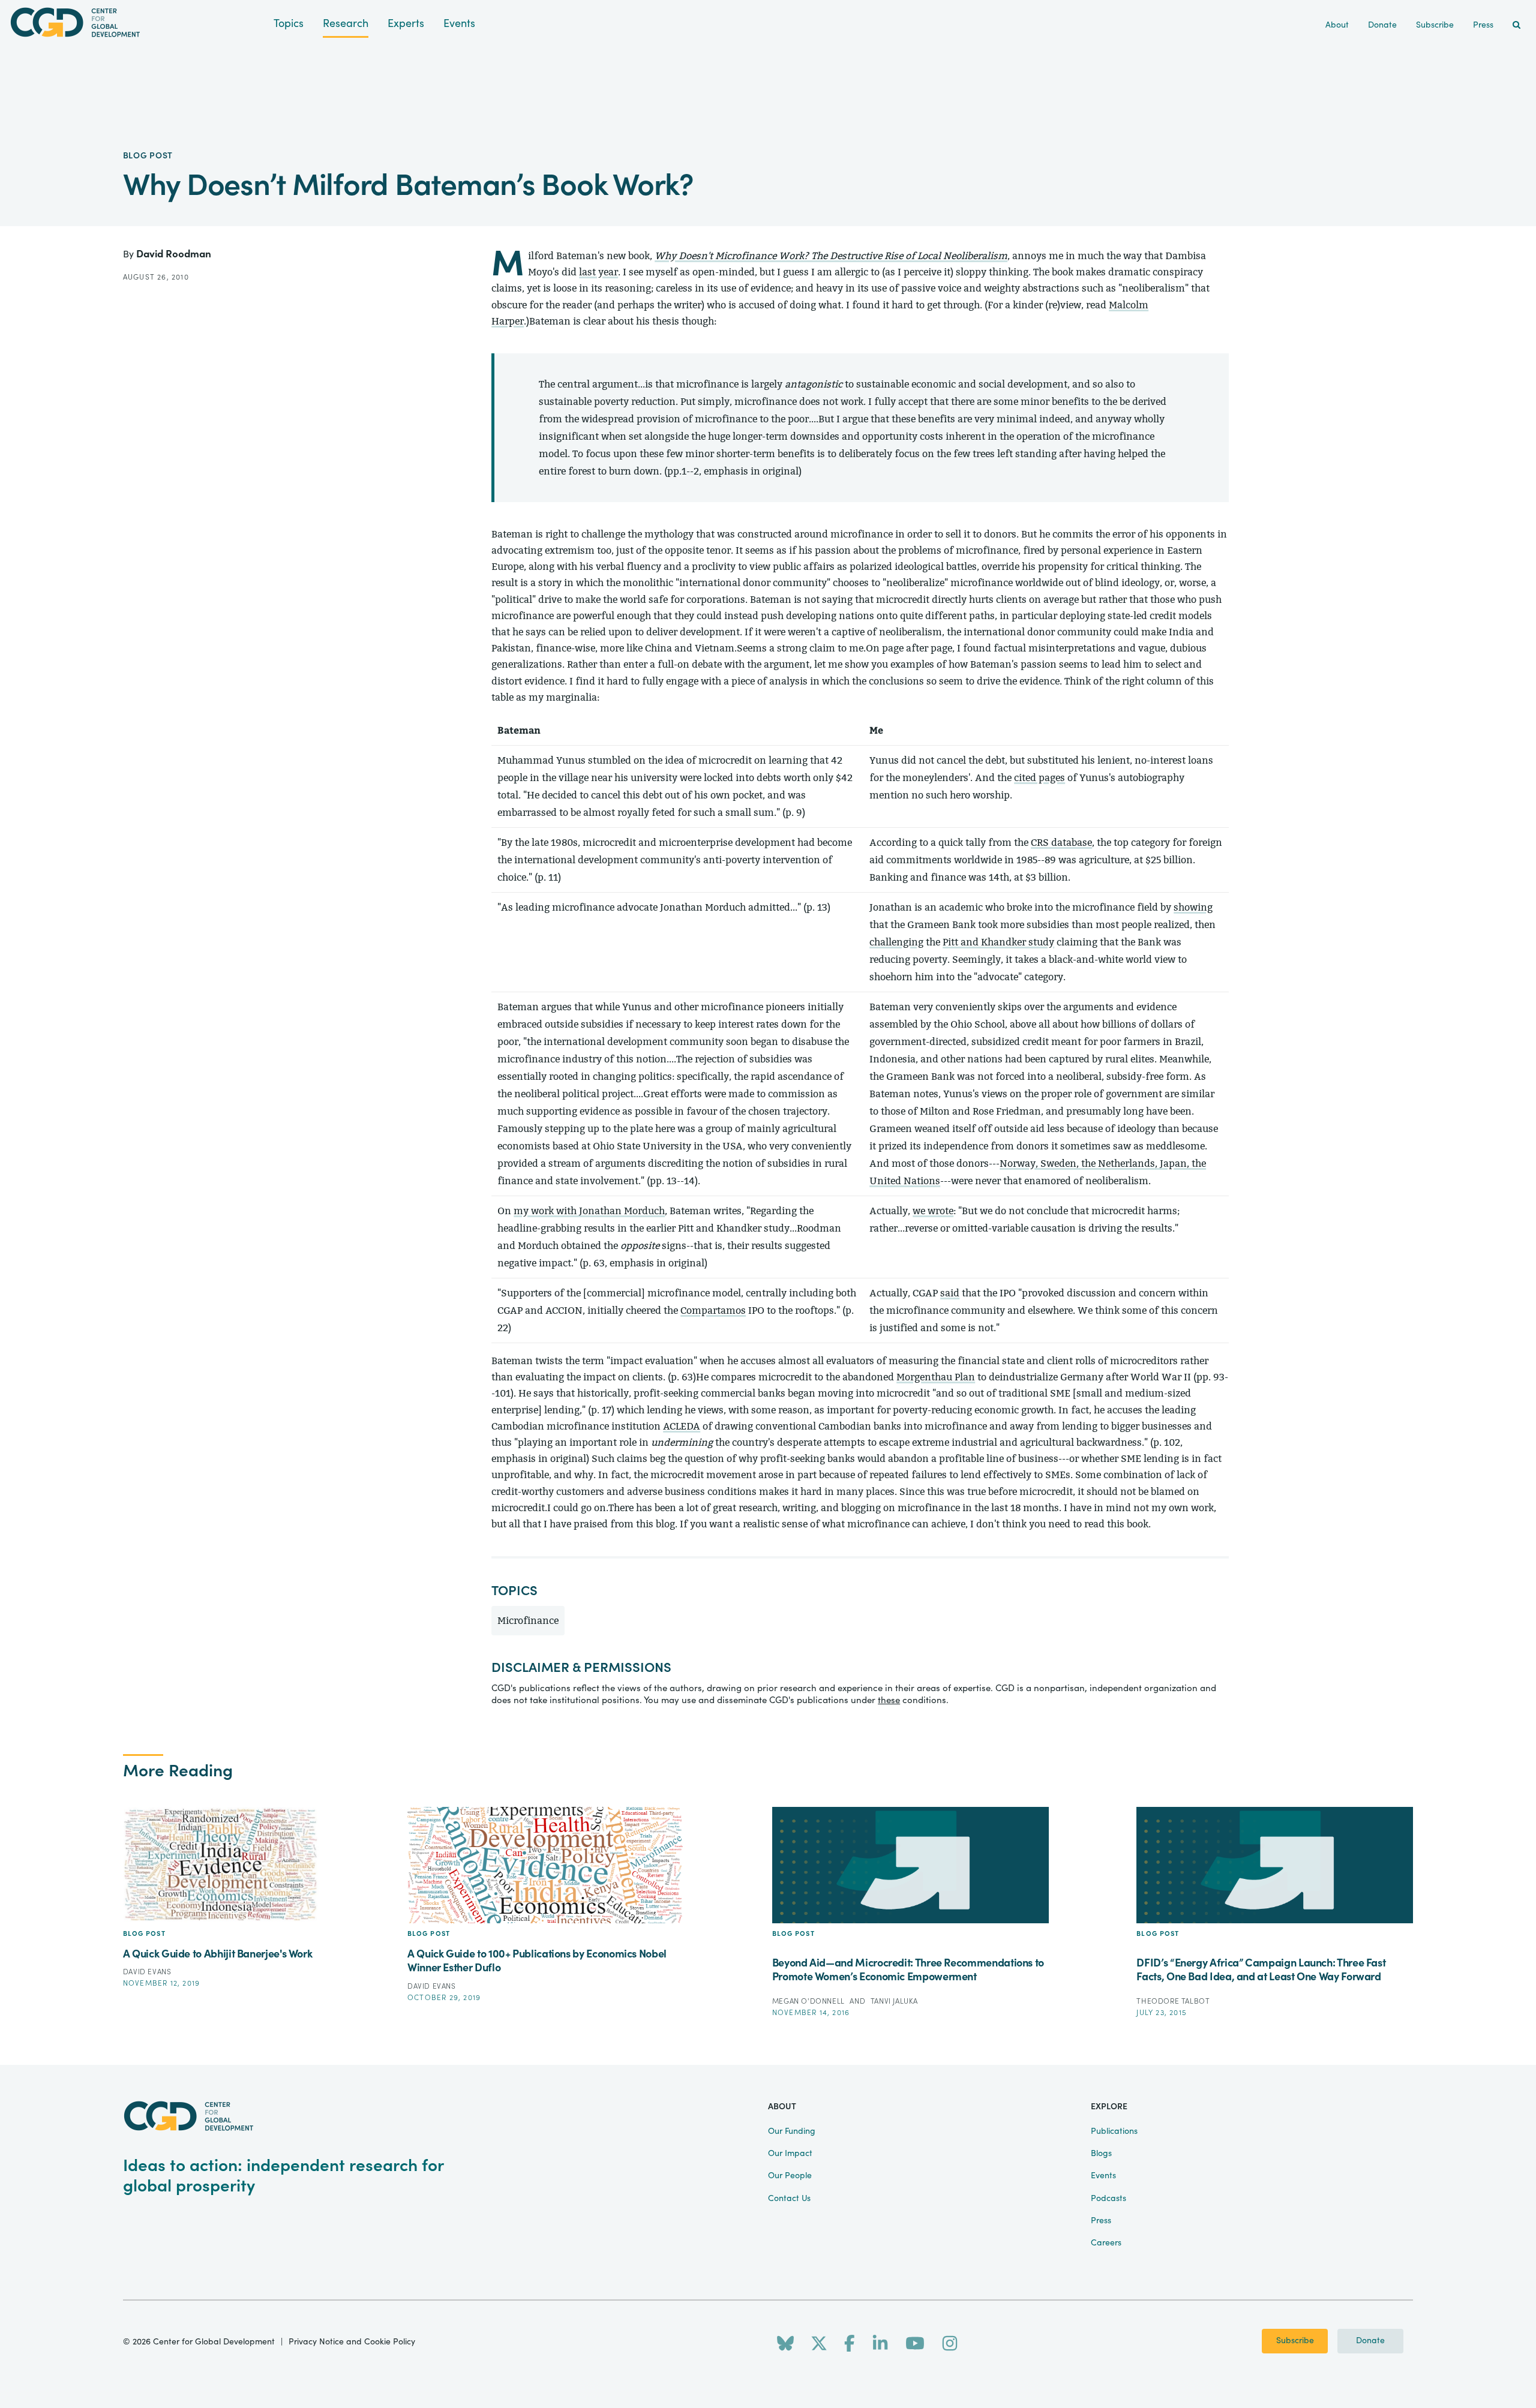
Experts (406, 24)
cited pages (1039, 778)
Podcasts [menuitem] (1108, 2199)
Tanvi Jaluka (894, 2001)
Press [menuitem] (1483, 25)
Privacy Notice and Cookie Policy (352, 2342)
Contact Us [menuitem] (789, 2199)
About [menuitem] (1337, 25)
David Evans (147, 1972)
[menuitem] (1516, 25)
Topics (289, 24)
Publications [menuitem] (1114, 2131)
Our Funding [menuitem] (792, 2131)
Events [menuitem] (1103, 2176)
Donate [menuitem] (1382, 25)
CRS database (1061, 843)
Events (459, 24)
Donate (1370, 2341)
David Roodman (174, 254)
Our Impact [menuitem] (790, 2154)
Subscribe (1295, 2341)
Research (346, 24)
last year (598, 272)
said (950, 1293)
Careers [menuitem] (1106, 2243)
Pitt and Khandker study (998, 942)
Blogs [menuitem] (1101, 2154)
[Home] (137, 22)
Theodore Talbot (1173, 2001)
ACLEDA (682, 1426)
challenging (896, 942)
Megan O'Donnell (810, 2001)
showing (1193, 907)
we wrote (933, 1211)
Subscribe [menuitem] (1435, 25)
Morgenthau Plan (936, 1377)
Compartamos (713, 1310)
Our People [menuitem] (790, 2176)
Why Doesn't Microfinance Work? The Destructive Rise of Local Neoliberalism (831, 256)
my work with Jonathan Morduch (589, 1211)
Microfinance (528, 1621)
